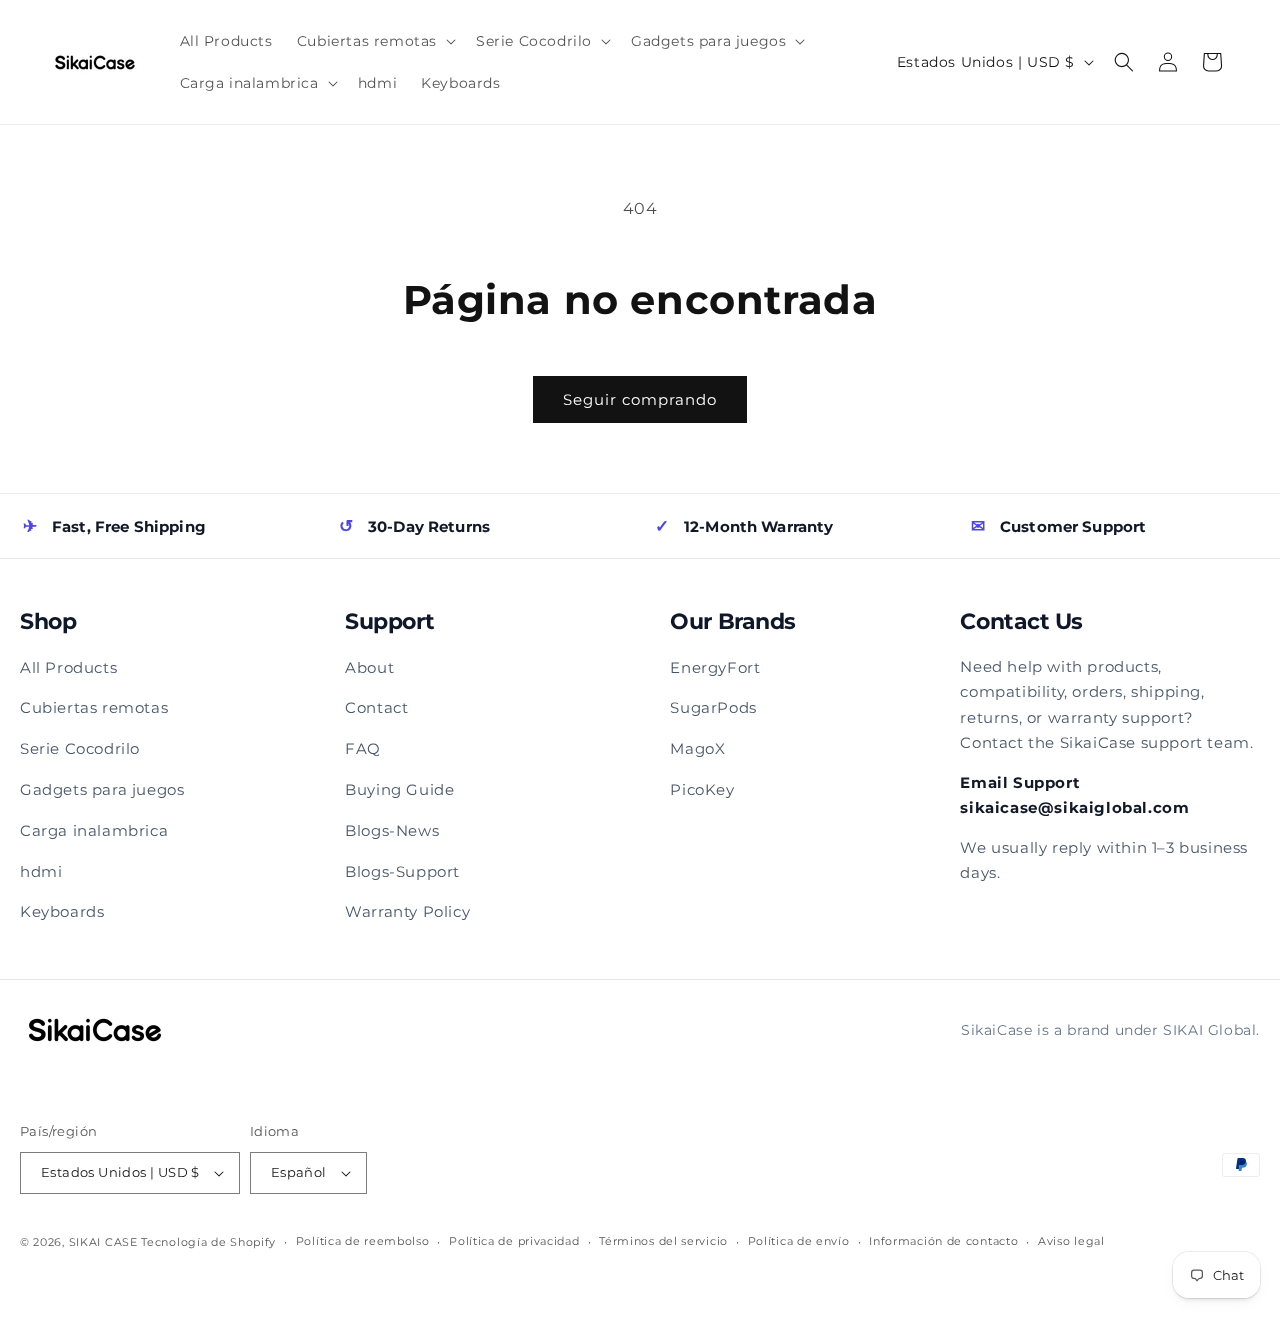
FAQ (363, 748)
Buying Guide (399, 789)
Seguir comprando (640, 399)
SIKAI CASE (103, 1242)
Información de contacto (943, 1241)
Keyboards (62, 911)
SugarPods (713, 707)
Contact (376, 707)
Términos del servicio (663, 1241)
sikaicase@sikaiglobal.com (1074, 807)
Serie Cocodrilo (80, 748)
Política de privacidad (514, 1241)
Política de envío (799, 1241)
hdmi (41, 871)
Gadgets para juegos (102, 789)
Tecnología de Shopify (208, 1242)
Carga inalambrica (94, 830)
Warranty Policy (407, 911)
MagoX (697, 748)
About (369, 667)
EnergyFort (715, 667)
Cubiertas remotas (94, 707)
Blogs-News (392, 830)
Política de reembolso (363, 1241)
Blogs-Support (402, 871)
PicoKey (702, 789)
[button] (374, 41)
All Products (68, 667)
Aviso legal (1071, 1241)
